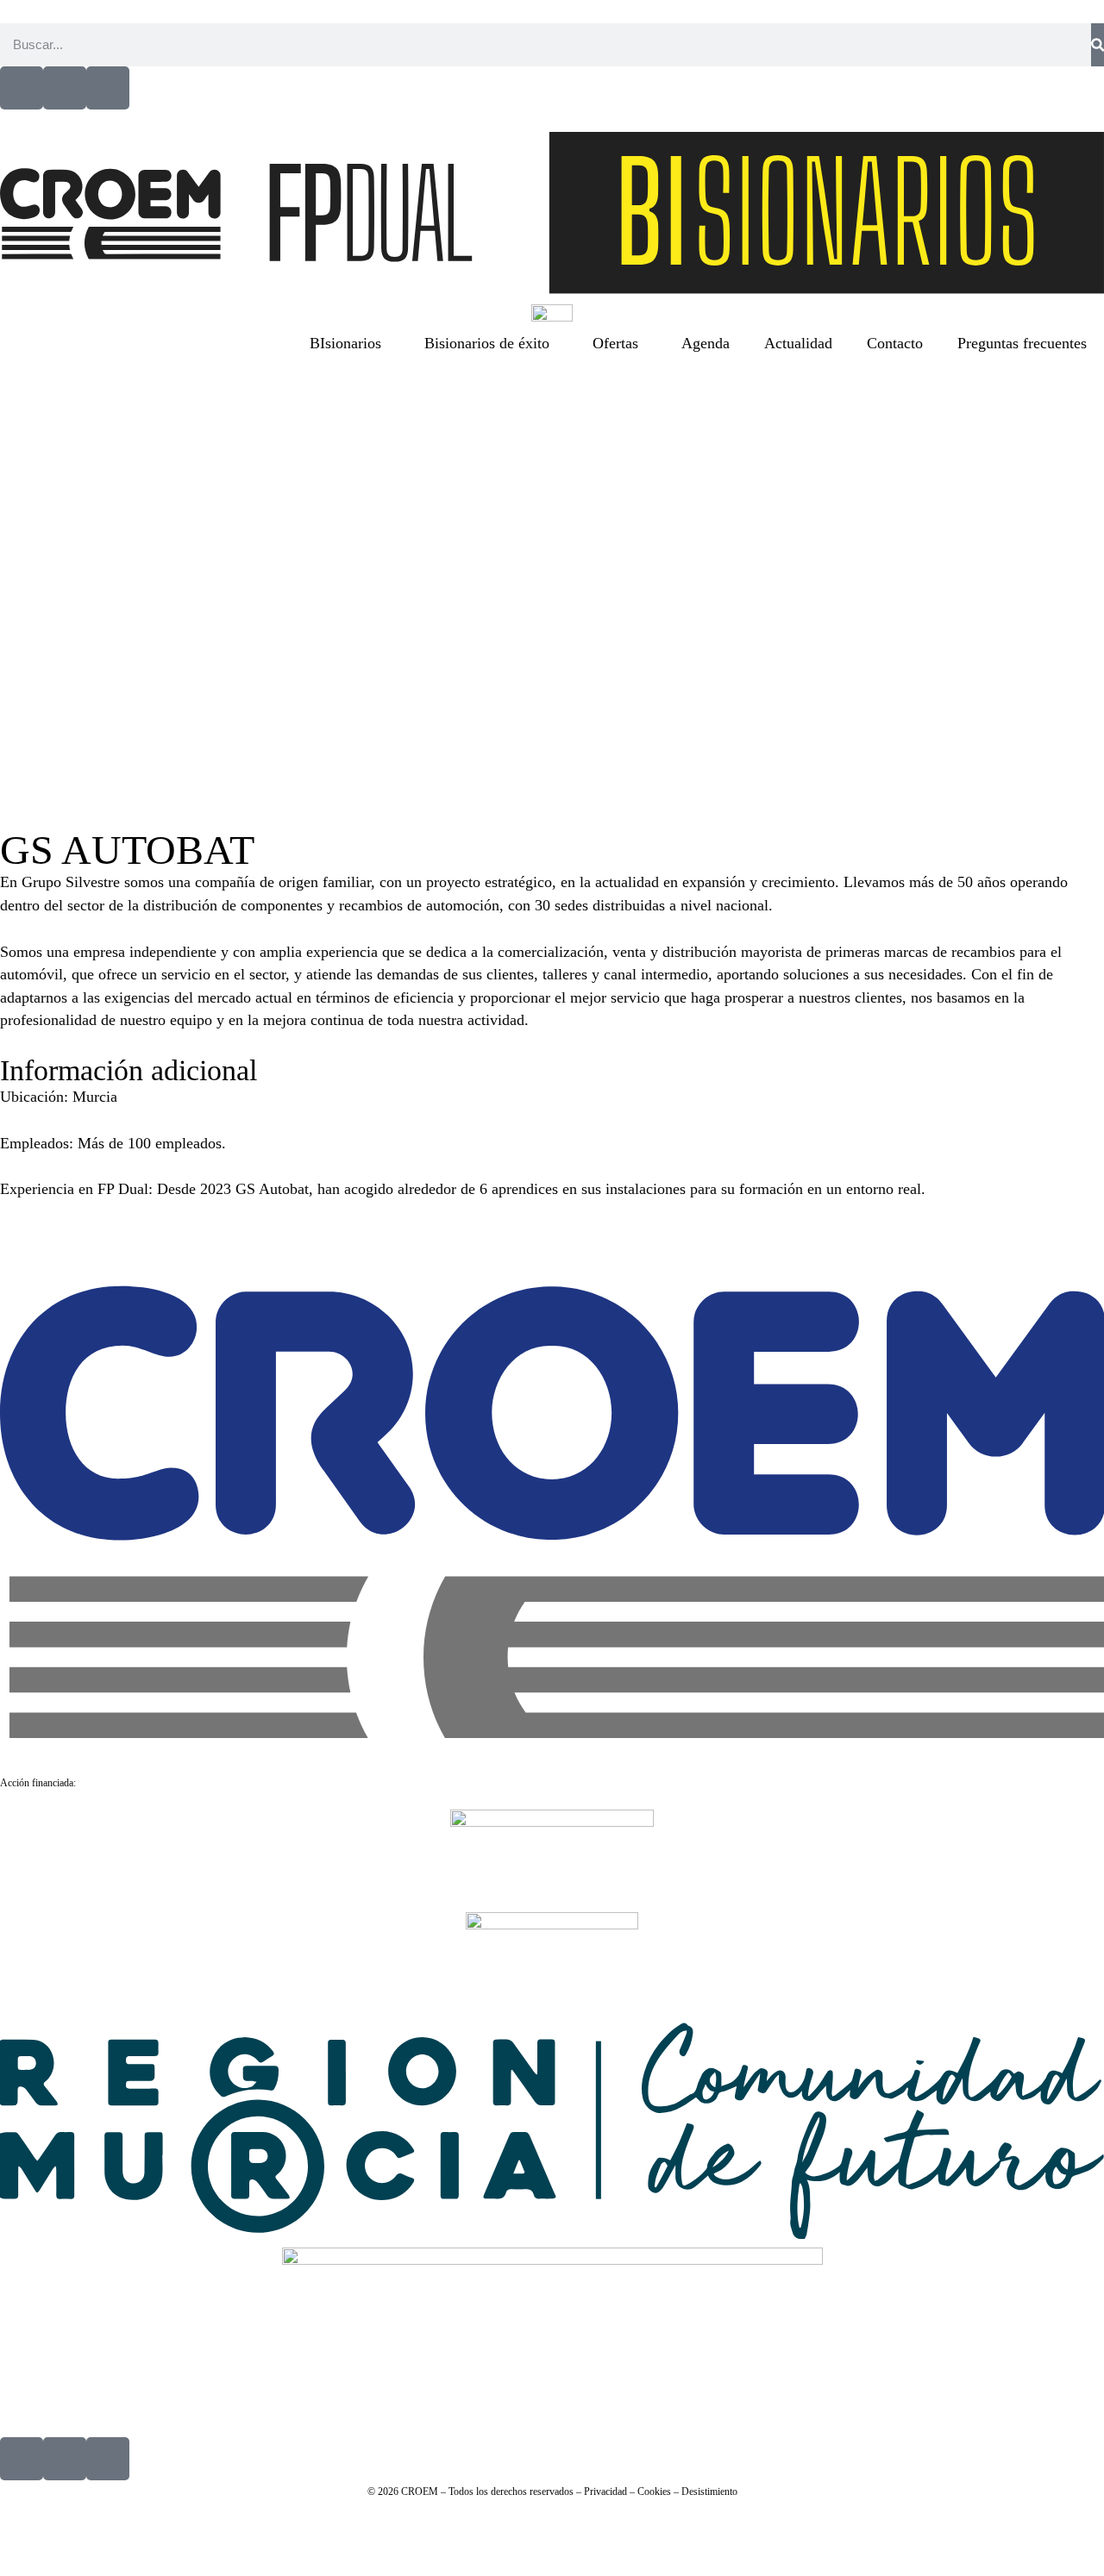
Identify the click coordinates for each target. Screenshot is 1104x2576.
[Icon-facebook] (22, 88)
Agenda (706, 343)
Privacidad (605, 2492)
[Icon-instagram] (108, 88)
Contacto (895, 343)
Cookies (654, 2492)
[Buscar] (1098, 45)
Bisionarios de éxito (487, 343)
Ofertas (615, 343)
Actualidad (798, 343)
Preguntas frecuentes (1022, 343)
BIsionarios (345, 343)
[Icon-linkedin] (65, 88)
